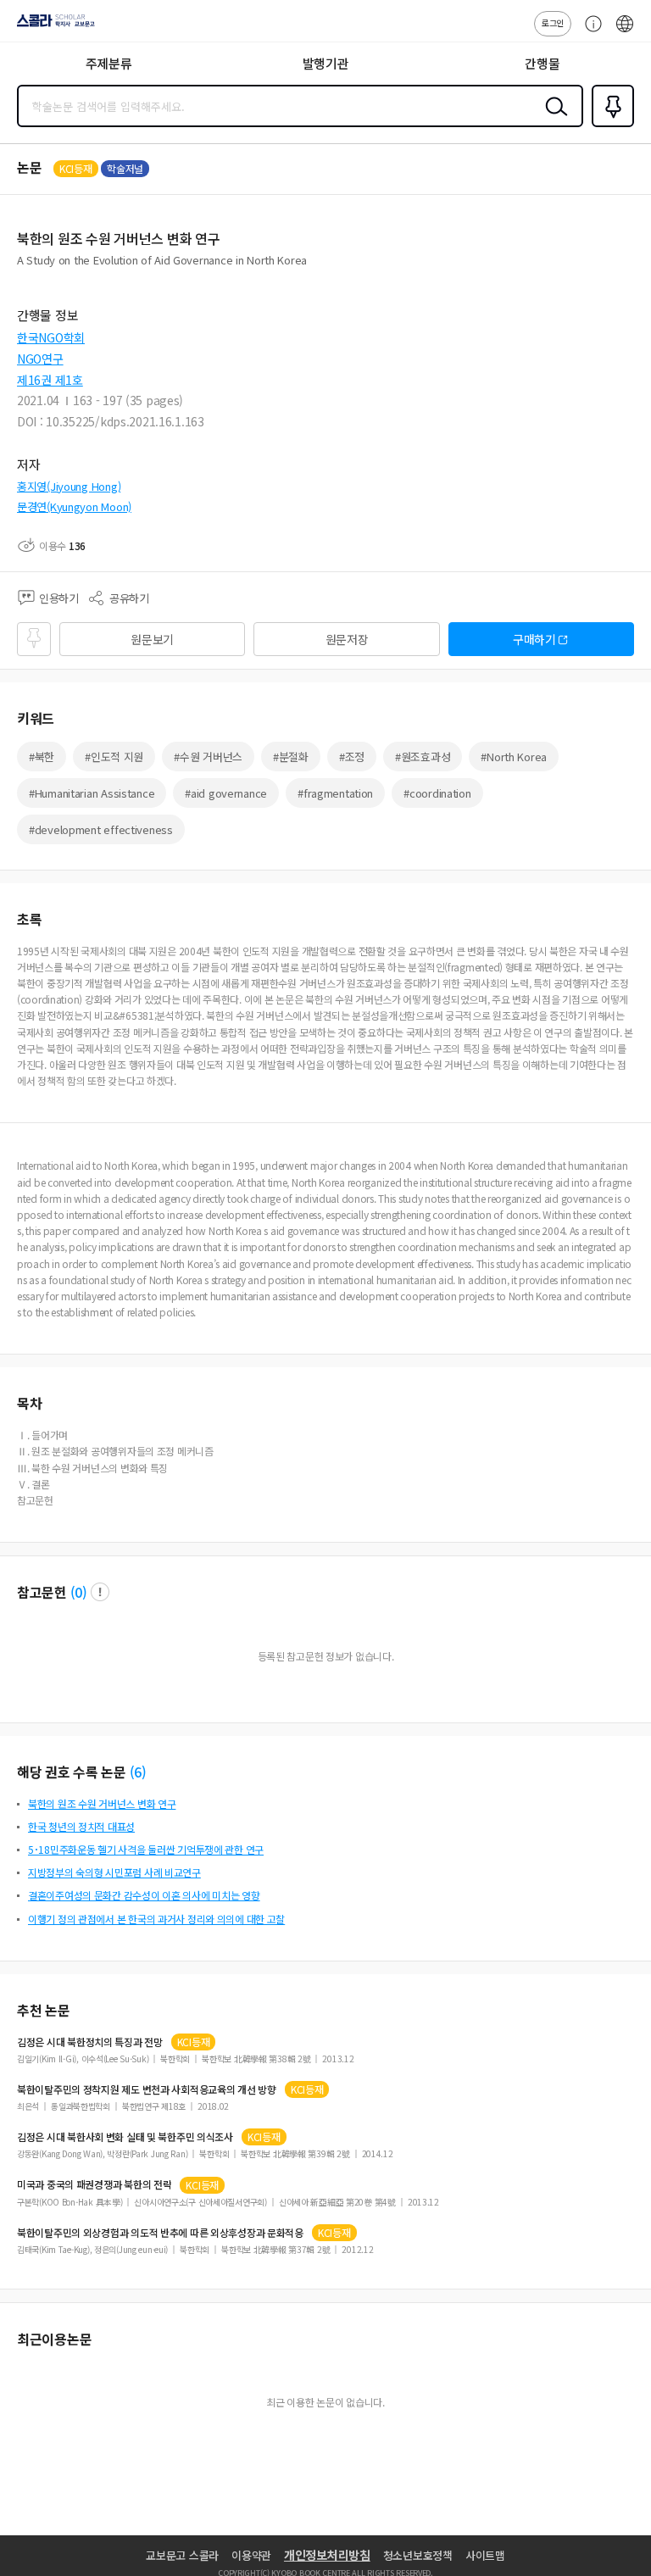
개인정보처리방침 (327, 2555)
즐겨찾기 (609, 125)
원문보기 (152, 639)
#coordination (437, 793)
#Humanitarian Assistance (92, 793)
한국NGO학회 (51, 337)
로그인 (553, 22)
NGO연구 (40, 359)
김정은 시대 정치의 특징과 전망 (90, 2042)
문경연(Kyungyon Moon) (74, 506)
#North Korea (514, 757)
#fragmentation (335, 793)
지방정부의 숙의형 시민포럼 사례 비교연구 (114, 1872)
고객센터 (589, 32)
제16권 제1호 (50, 380)
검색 (553, 120)
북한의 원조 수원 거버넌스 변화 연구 (102, 1803)
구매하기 (534, 639)
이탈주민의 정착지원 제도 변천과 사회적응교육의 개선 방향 (147, 2089)
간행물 (542, 63)
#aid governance (226, 793)
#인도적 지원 (114, 757)
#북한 (42, 757)
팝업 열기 (100, 1592)
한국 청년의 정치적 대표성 (81, 1826)
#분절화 (291, 757)
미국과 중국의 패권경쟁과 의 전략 (94, 2184)
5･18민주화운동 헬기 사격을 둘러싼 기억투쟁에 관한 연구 (146, 1849)
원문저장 (347, 639)
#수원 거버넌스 (208, 757)
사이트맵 (485, 2555)
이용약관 (251, 2555)
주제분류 (109, 63)
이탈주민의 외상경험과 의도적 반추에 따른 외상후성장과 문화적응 (160, 2233)
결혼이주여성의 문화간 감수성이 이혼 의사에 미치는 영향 (144, 1895)
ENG (625, 32)
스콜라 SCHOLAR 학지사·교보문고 (53, 26)
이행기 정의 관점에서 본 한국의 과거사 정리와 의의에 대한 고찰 (156, 1919)
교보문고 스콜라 (182, 2555)
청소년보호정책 (418, 2555)
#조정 (352, 757)
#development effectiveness (101, 829)
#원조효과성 (423, 757)
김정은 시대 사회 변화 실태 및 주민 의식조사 (125, 2137)
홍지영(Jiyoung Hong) (69, 486)
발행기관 (326, 63)
